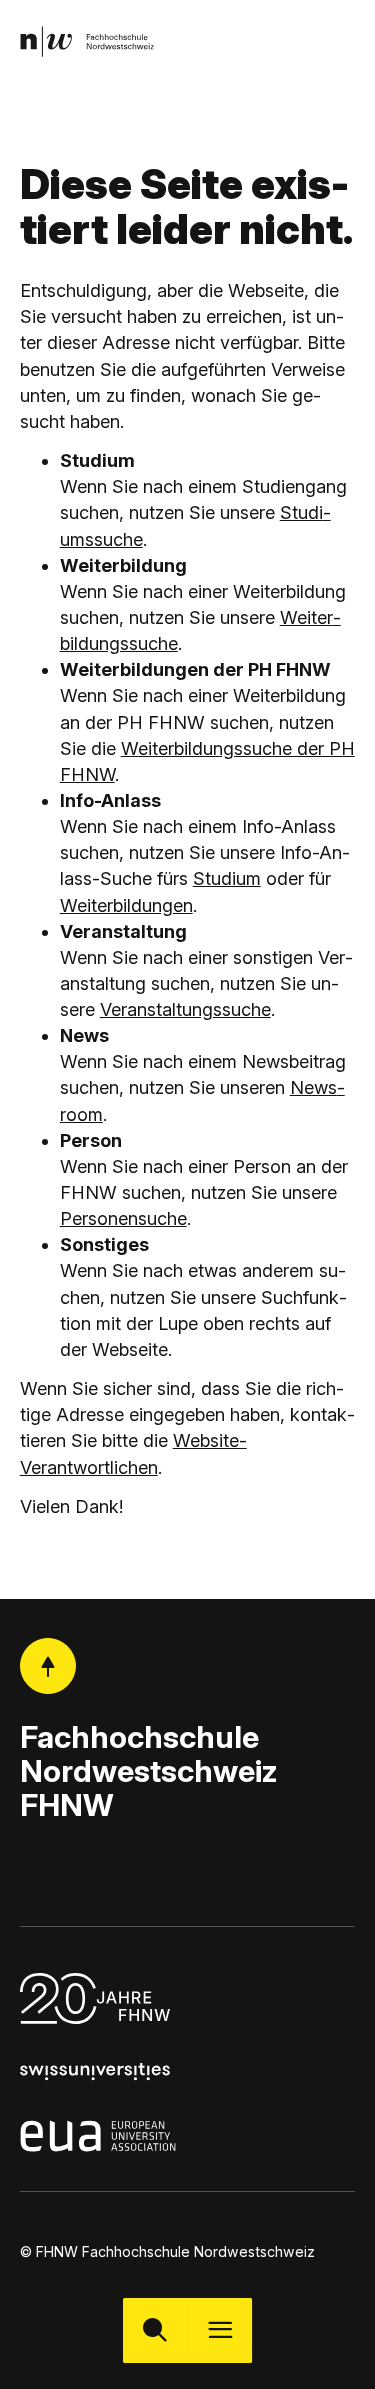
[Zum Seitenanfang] (48, 1666)
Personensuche (123, 1218)
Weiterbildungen (126, 905)
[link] (87, 41)
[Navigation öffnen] (220, 2330)
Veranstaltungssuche (185, 1009)
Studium (227, 878)
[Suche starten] (155, 2330)
